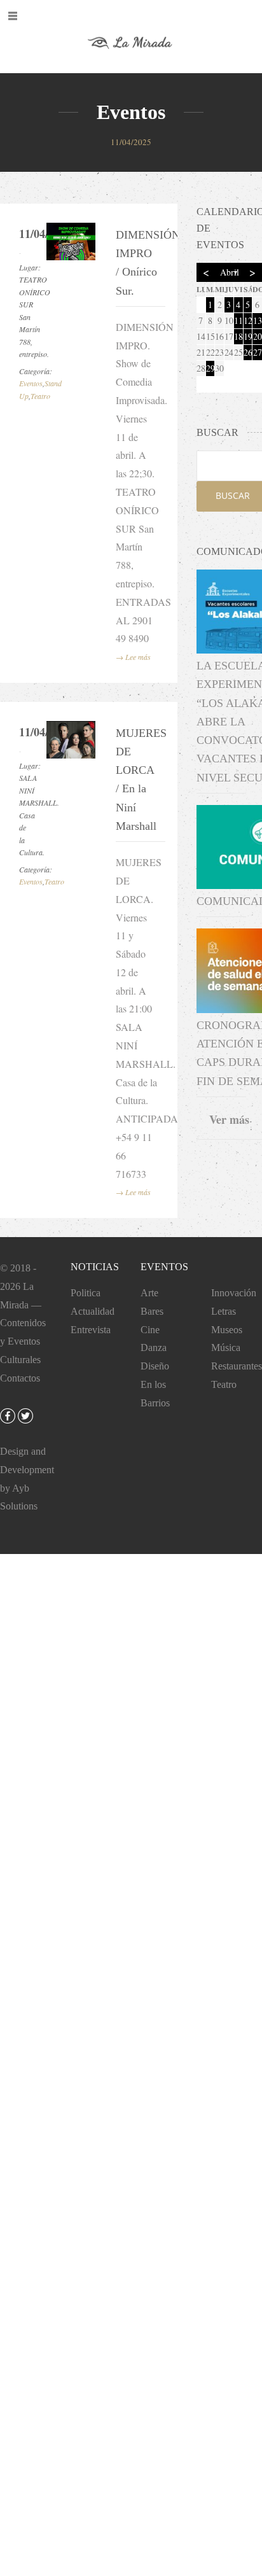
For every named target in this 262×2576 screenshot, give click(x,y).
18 (238, 336)
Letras (224, 1311)
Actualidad (93, 1311)
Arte (149, 1293)
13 (258, 320)
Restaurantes (237, 1366)
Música (226, 1347)
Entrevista (91, 1330)
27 (258, 352)
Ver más (229, 1119)
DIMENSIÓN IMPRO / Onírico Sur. (137, 263)
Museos (227, 1330)
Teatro (40, 396)
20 (258, 336)
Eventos (31, 383)
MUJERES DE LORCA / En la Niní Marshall (137, 780)
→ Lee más (133, 657)
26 (248, 352)
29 (210, 368)
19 (248, 336)
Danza (154, 1347)
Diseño (155, 1366)
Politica (86, 1293)
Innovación (234, 1293)
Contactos (20, 1378)
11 (238, 320)
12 (248, 320)
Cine (150, 1330)
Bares (152, 1311)
